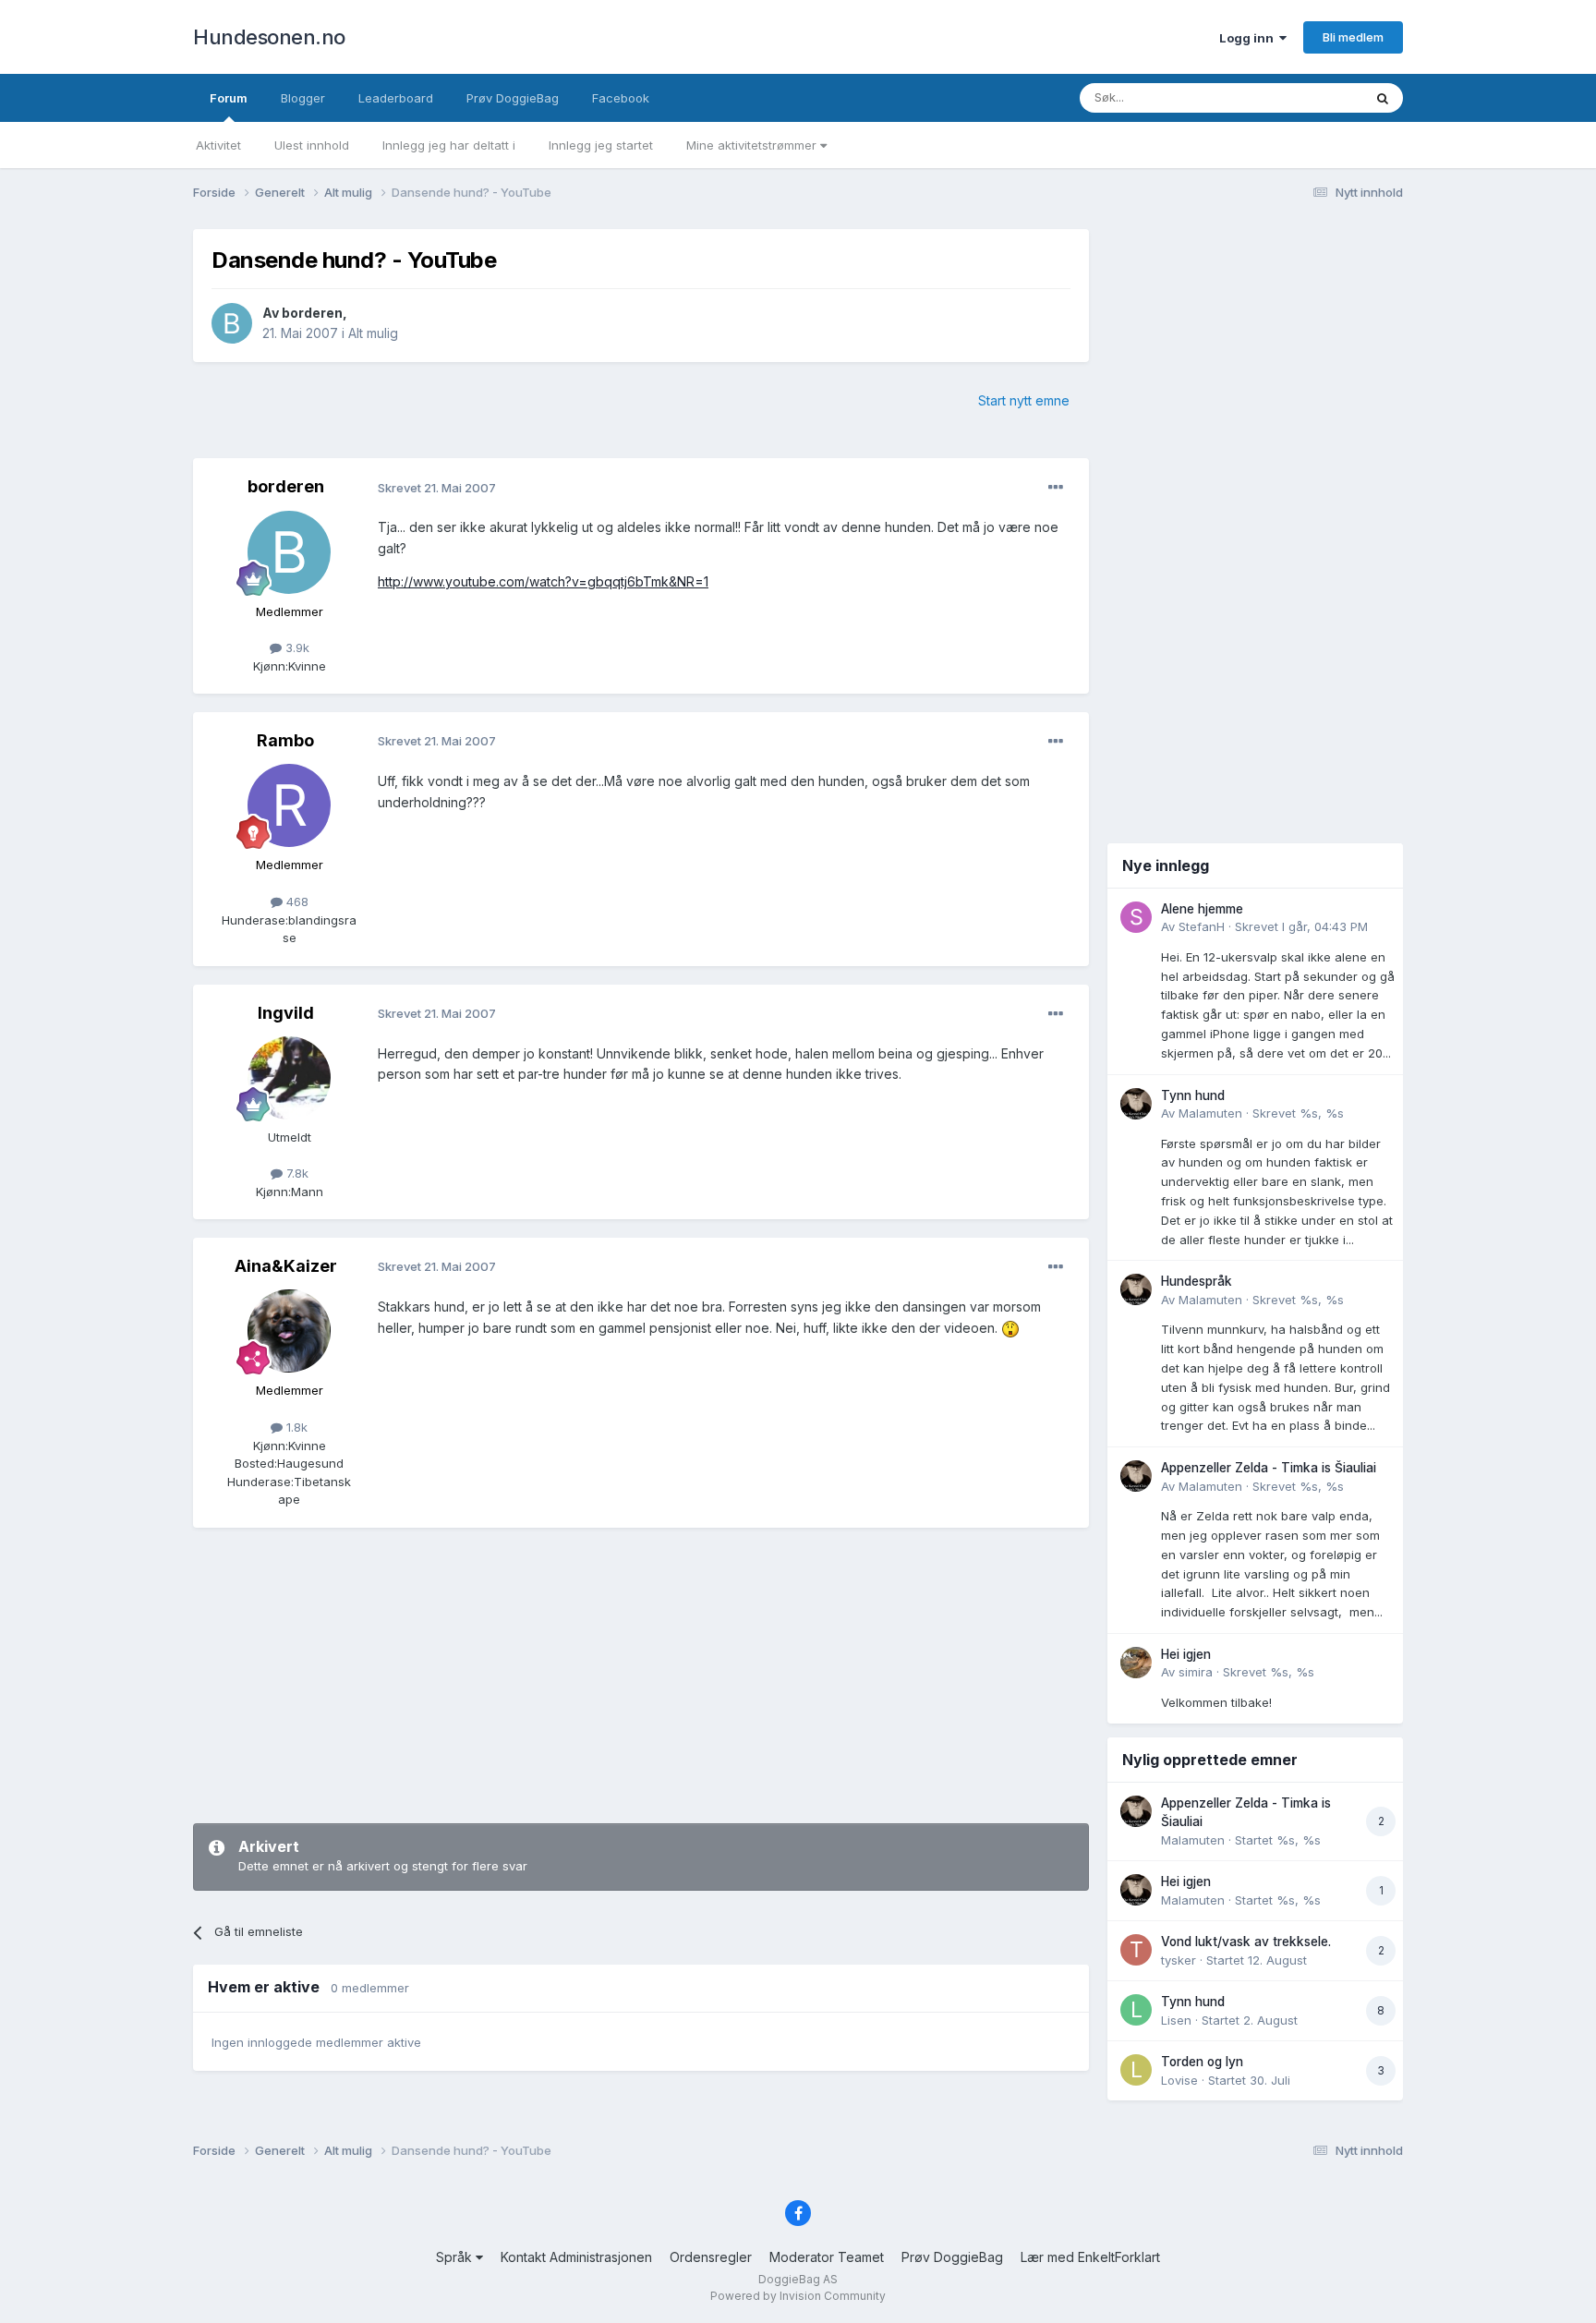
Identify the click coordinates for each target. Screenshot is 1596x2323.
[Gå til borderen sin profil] (232, 323)
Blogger (303, 98)
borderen (312, 313)
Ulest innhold (312, 145)
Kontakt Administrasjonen (576, 2257)
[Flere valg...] (1056, 488)
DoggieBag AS (798, 2279)
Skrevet (1301, 926)
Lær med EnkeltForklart (1090, 2257)
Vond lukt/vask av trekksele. (1246, 1942)
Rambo (285, 740)
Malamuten (1210, 1113)
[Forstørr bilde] (1010, 1328)
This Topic (1308, 97)
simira (1196, 1672)
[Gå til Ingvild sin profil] (289, 1078)
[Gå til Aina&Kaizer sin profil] (289, 1331)
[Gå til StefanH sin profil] (1136, 917)
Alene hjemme (1202, 909)
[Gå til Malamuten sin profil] (1136, 1104)
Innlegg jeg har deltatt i (449, 145)
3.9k (296, 647)
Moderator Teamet (827, 2257)
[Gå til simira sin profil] (1136, 1663)
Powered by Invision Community (798, 2296)
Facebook (621, 98)
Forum (229, 98)
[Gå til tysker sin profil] (1136, 1950)
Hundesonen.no (269, 37)
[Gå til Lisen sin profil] (1136, 2010)
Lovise (1179, 2080)
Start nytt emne (1024, 400)
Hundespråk (1197, 1281)
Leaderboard (396, 98)
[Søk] (1383, 98)
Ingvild (286, 1013)
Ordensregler (711, 2257)
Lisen (1176, 2020)
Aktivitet (218, 145)
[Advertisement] (641, 1676)
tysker (1179, 1960)
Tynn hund (1193, 1095)
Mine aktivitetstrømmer (753, 145)
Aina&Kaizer (286, 1266)
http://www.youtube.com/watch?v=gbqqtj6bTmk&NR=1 (543, 581)
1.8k (295, 1427)
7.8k (296, 1173)
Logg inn (1249, 38)
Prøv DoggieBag (513, 98)
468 (296, 901)
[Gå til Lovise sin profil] (1136, 2070)
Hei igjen (1186, 1654)
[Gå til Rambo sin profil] (289, 805)
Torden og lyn (1202, 2062)
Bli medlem (1353, 37)
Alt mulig (373, 333)
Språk (456, 2257)
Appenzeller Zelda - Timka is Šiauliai (1269, 1468)
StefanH (1202, 926)
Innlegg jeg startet (601, 145)
